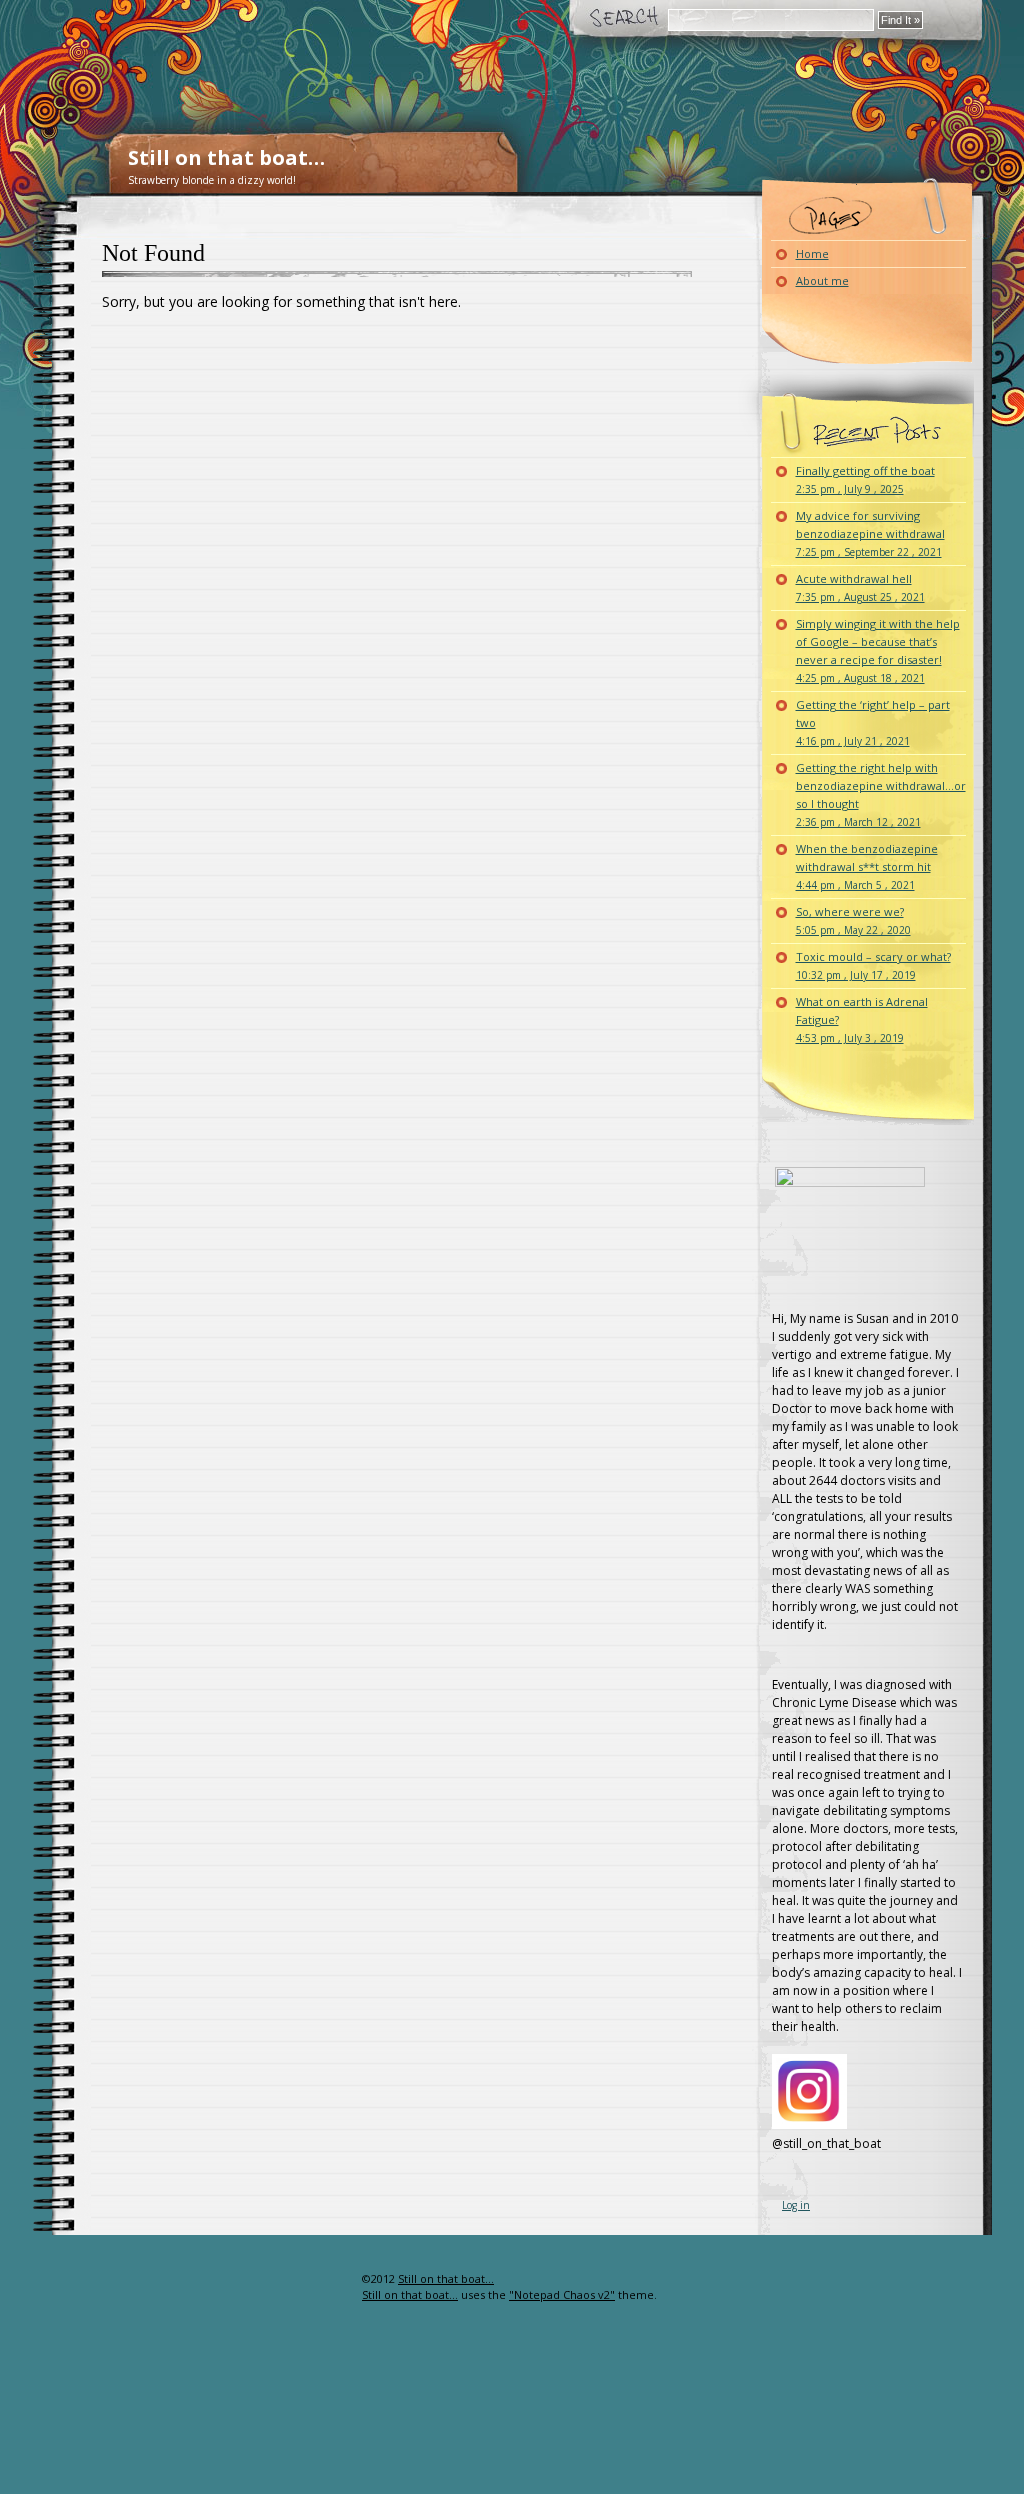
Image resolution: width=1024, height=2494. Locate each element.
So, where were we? (853, 920)
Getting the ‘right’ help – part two (873, 722)
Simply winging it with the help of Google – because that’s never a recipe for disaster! (878, 650)
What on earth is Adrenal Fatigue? (862, 1019)
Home (812, 253)
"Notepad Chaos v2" (562, 2294)
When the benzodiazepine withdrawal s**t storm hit (867, 866)
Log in (796, 2205)
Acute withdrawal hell (860, 587)
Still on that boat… (226, 157)
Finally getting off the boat (865, 479)
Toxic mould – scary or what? (873, 965)
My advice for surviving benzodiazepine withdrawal (870, 533)
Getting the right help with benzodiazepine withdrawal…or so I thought (881, 794)
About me (822, 280)
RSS (329, 2318)
